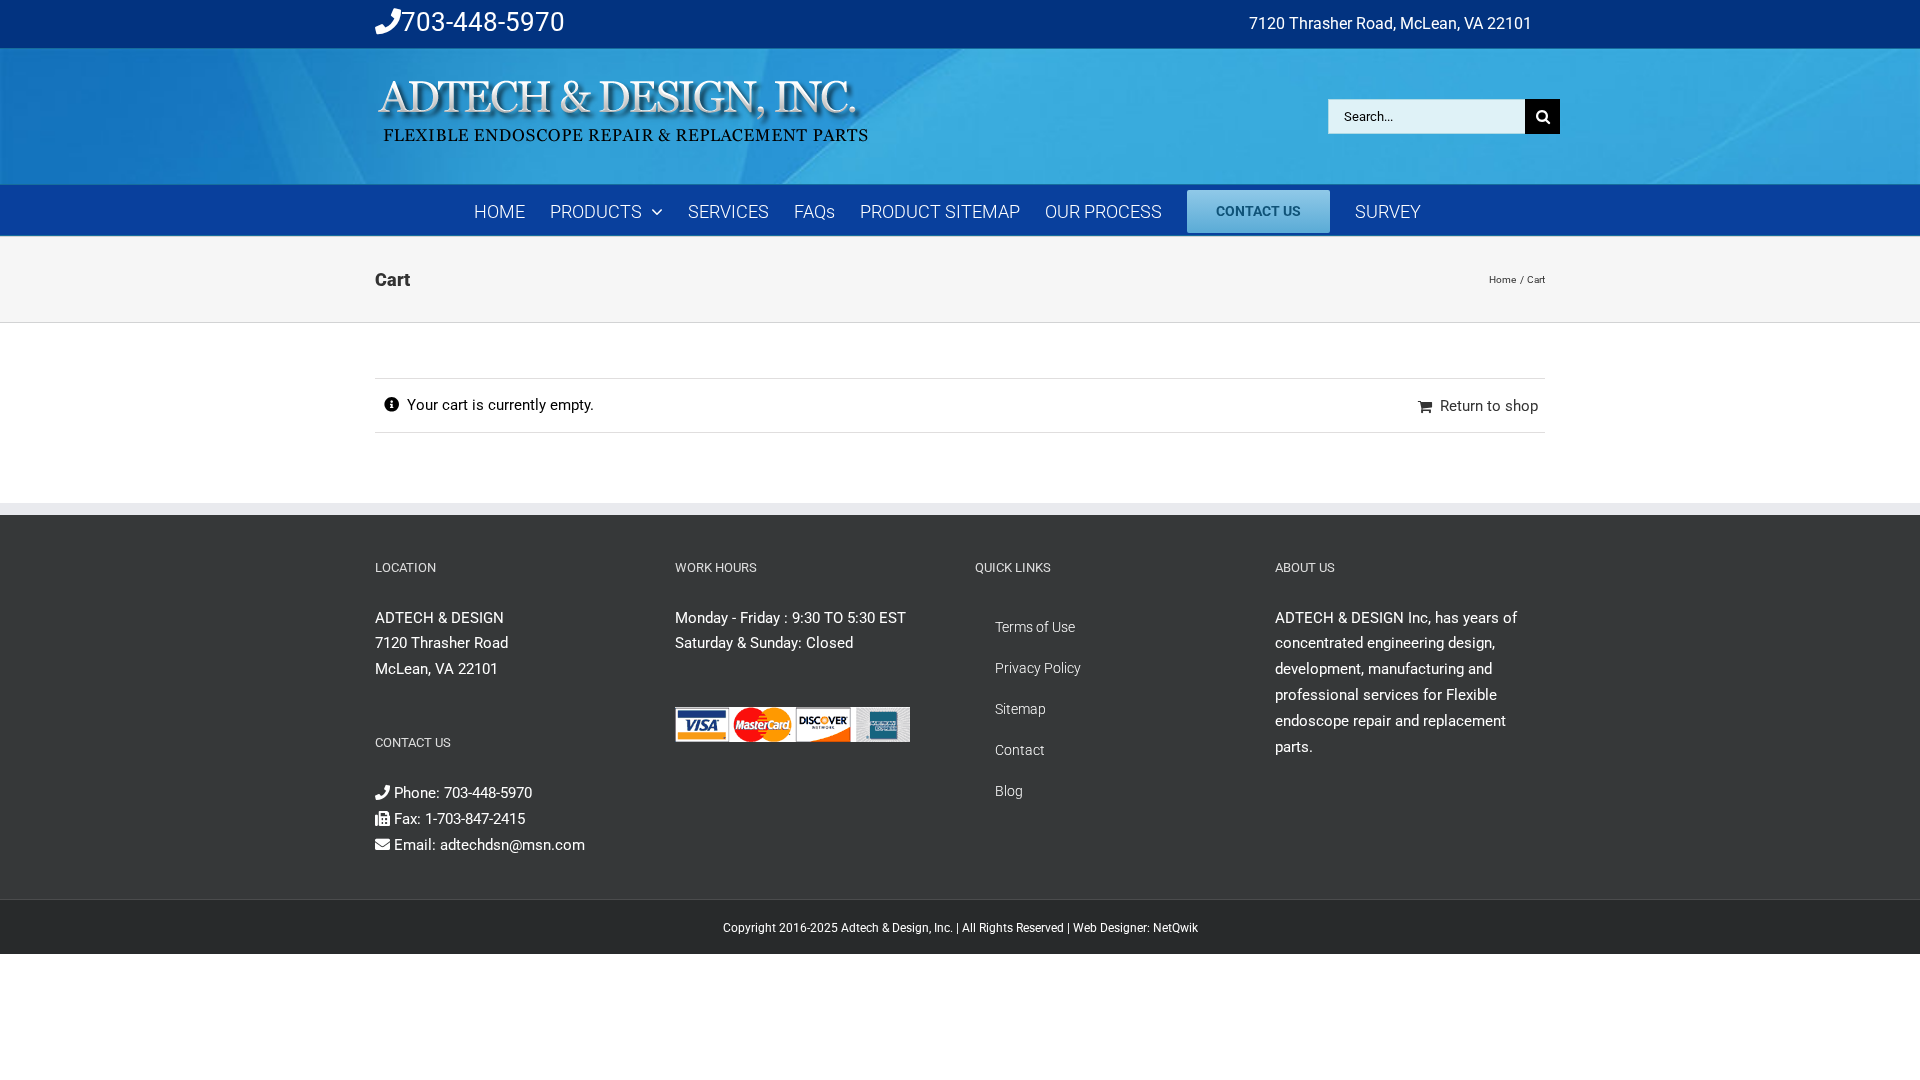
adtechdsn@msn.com (512, 845)
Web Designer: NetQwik (1135, 928)
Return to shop (1489, 406)
